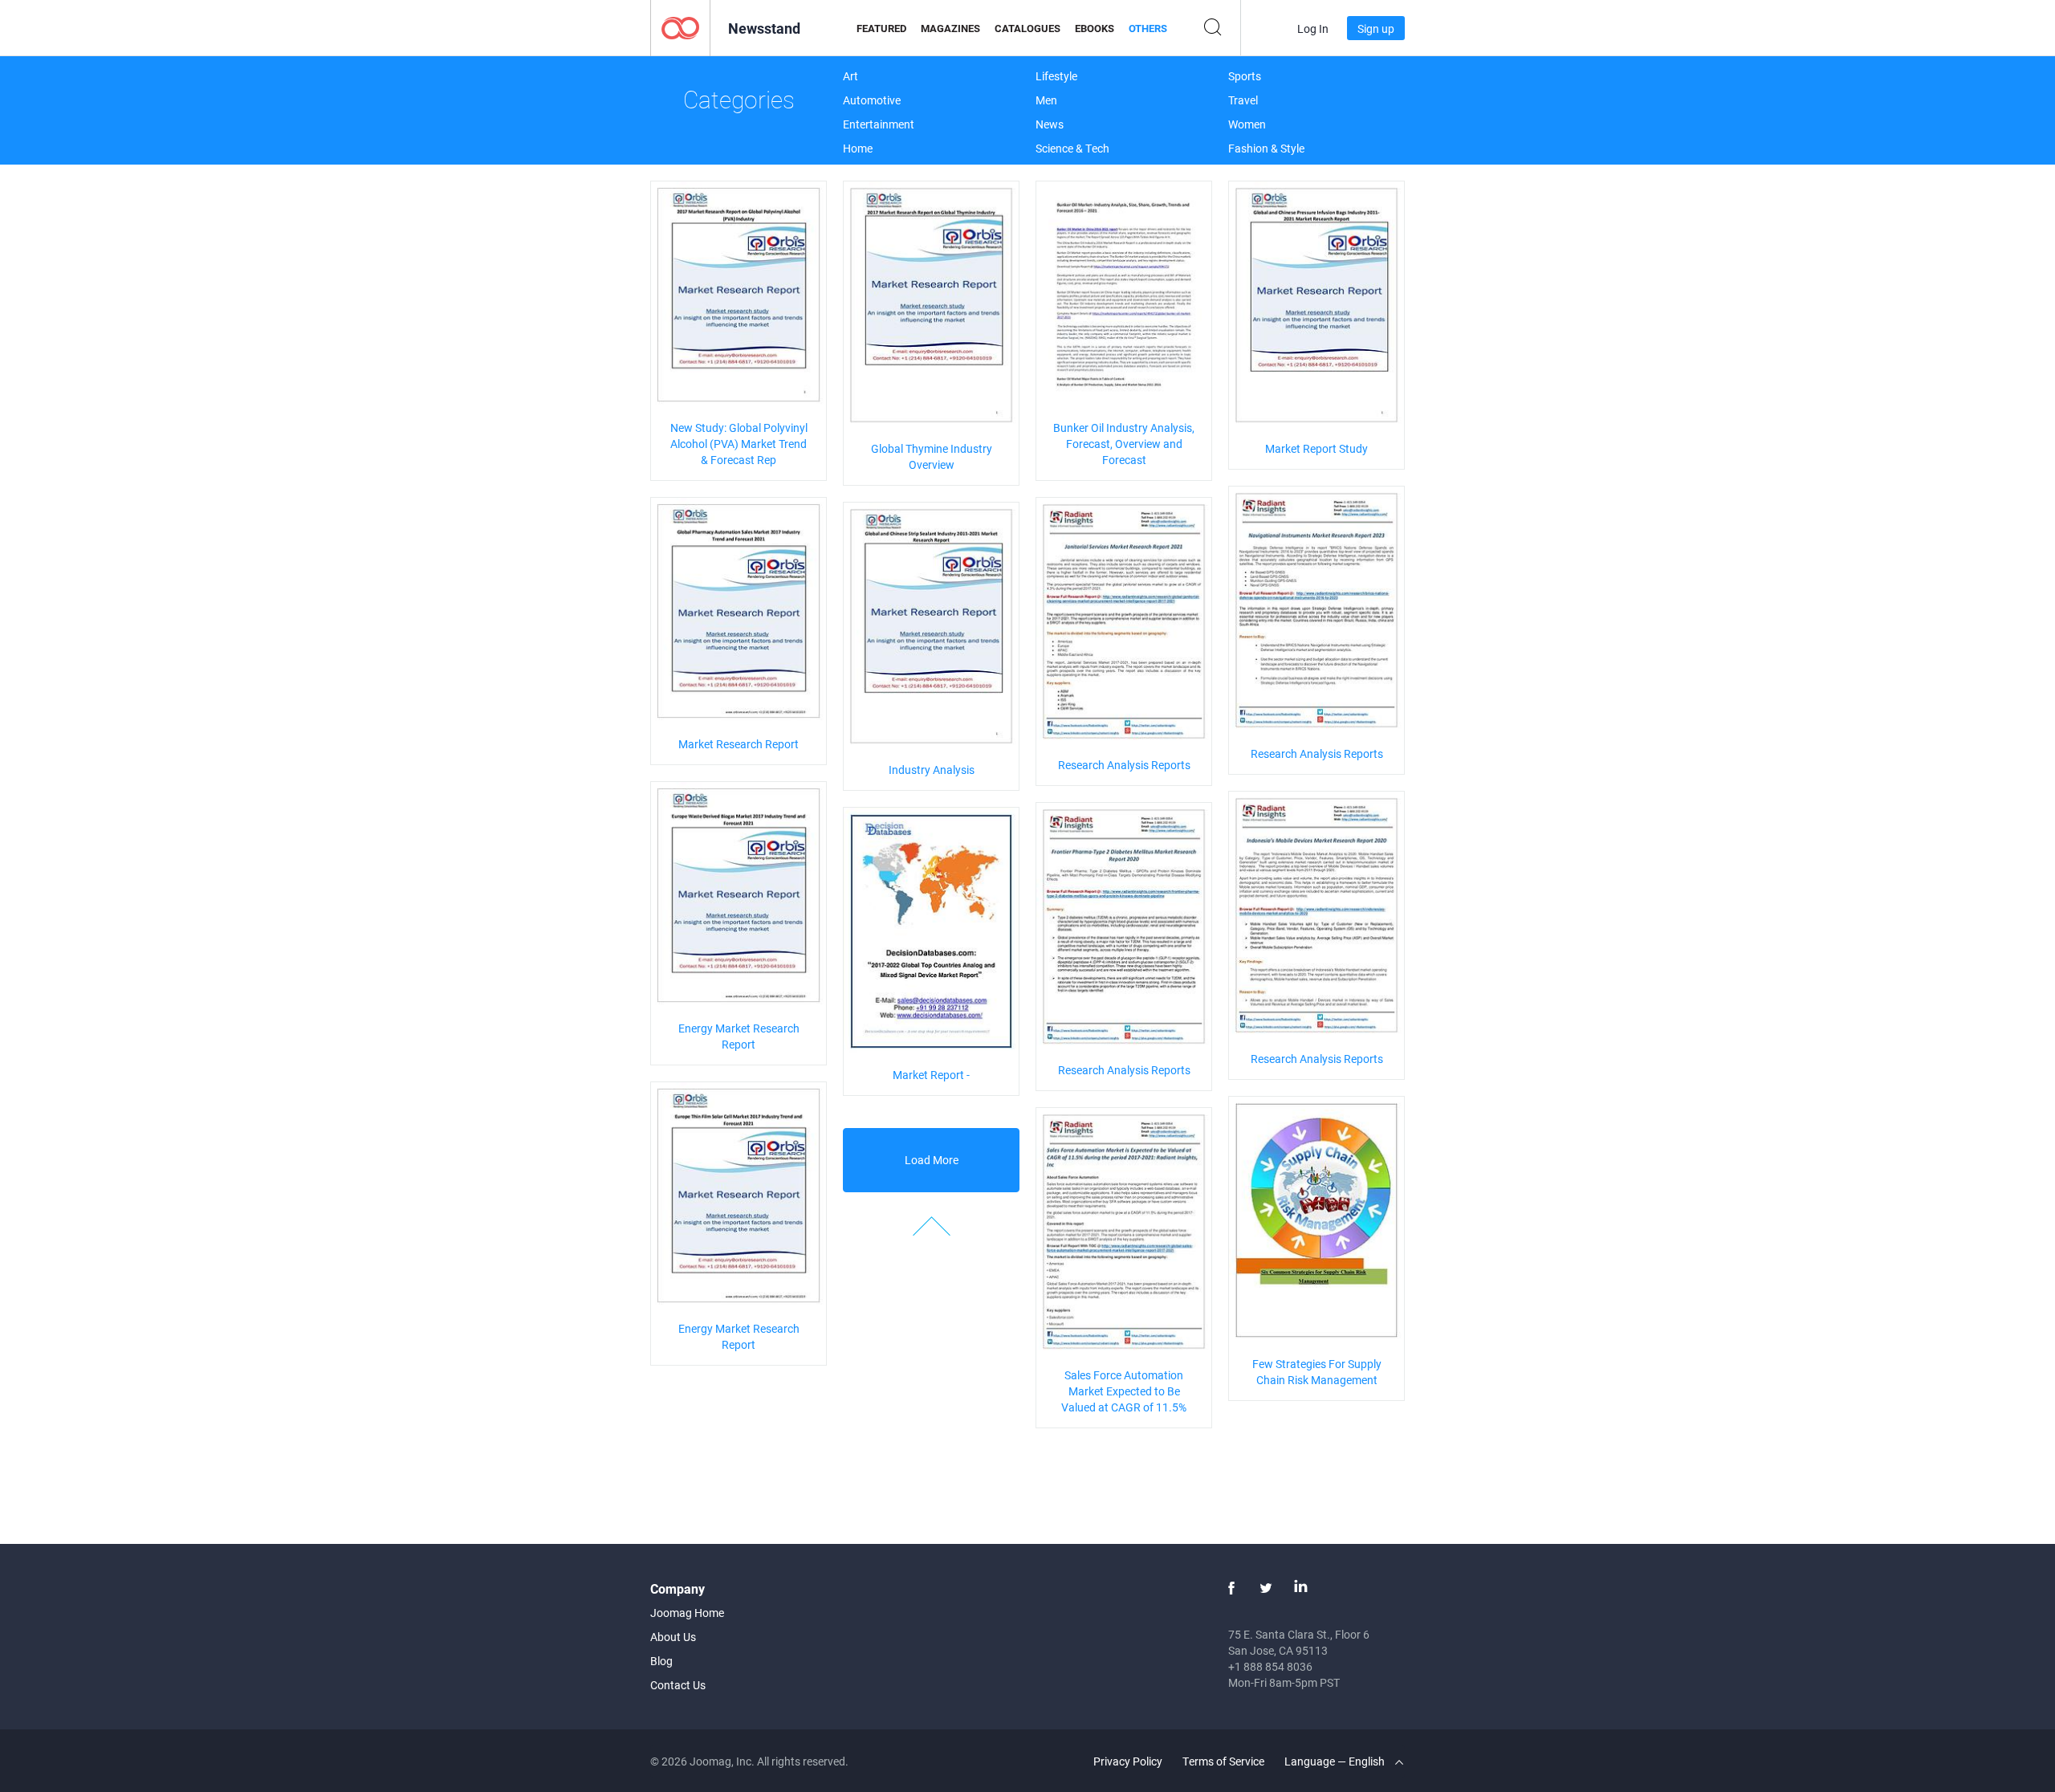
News (1050, 124)
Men (1046, 100)
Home (858, 148)
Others (1148, 28)
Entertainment (879, 124)
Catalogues (1027, 28)
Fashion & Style (1266, 148)
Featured (881, 28)
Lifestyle (1056, 76)
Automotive (872, 100)
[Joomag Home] (680, 27)
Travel (1243, 100)
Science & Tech (1072, 148)
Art (850, 76)
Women (1247, 124)
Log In (1313, 29)
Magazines (950, 28)
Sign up (1376, 29)
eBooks (1095, 28)
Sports (1245, 76)
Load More (932, 1160)
